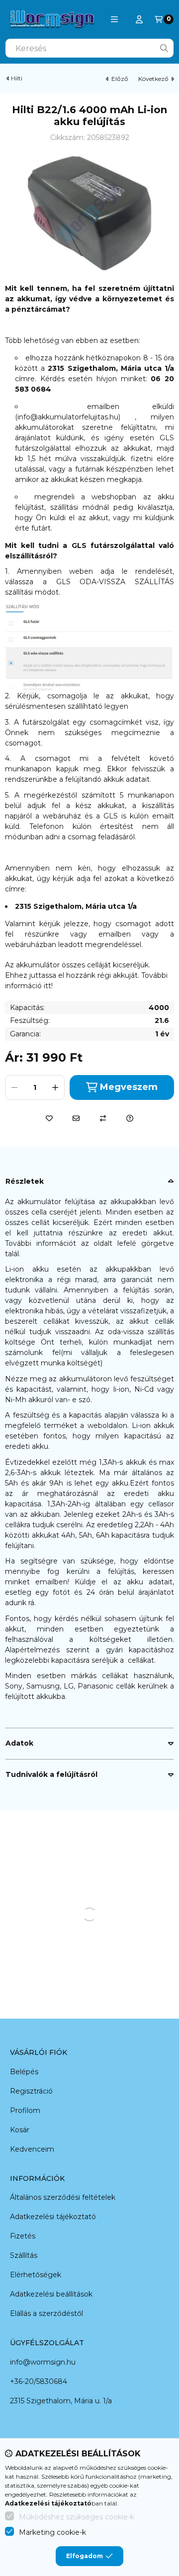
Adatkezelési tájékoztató (53, 2217)
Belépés (24, 2072)
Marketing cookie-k (52, 2532)
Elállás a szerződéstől (46, 2313)
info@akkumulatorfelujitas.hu (68, 417)
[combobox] (89, 48)
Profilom (25, 2110)
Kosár (20, 2130)
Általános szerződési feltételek (63, 2197)
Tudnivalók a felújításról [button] (51, 1774)
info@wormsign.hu (43, 2362)
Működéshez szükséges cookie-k (77, 2517)
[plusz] (55, 1087)
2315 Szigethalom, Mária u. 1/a (61, 2401)
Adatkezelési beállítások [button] (51, 2294)
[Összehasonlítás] (103, 1118)
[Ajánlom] (76, 1118)
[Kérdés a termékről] (130, 1118)
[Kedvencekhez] (49, 1118)
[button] (114, 19)
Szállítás (24, 2255)
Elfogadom (85, 2556)
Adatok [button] (19, 1743)
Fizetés (23, 2236)
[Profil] (139, 19)
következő (153, 79)
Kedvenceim (32, 2149)
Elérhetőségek (36, 2275)
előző (120, 79)
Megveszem (129, 1087)
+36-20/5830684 (39, 2381)
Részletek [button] (25, 1181)
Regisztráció (31, 2091)
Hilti (17, 78)
